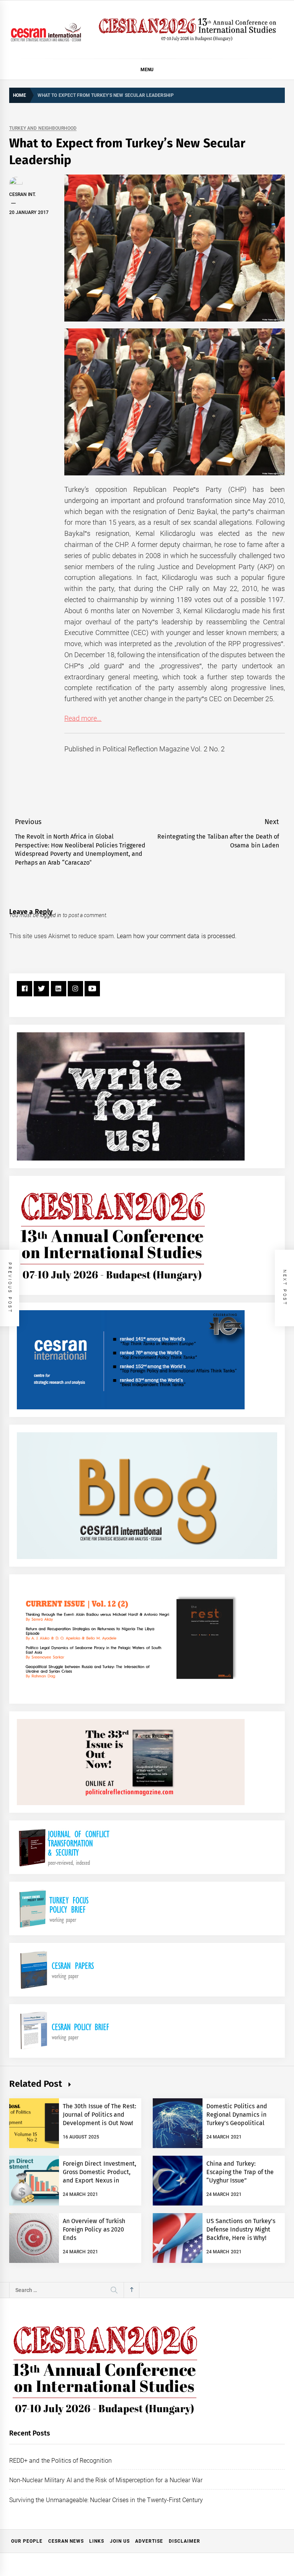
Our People (27, 2541)
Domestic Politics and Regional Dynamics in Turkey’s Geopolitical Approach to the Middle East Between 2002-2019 (240, 2123)
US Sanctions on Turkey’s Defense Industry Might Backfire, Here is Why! (241, 2230)
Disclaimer (185, 2541)
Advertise (149, 2541)
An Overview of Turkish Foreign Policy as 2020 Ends (94, 2230)
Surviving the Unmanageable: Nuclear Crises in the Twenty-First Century (106, 2500)
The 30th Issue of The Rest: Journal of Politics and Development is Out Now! (100, 2115)
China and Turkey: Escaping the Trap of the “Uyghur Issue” (240, 2172)
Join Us (120, 2541)
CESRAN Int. (22, 194)
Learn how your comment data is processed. (177, 936)
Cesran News (66, 2541)
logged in (51, 915)
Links (97, 2541)
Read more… (83, 718)
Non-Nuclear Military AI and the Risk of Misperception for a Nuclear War (106, 2480)
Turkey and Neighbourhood (43, 128)
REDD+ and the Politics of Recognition (61, 2461)
